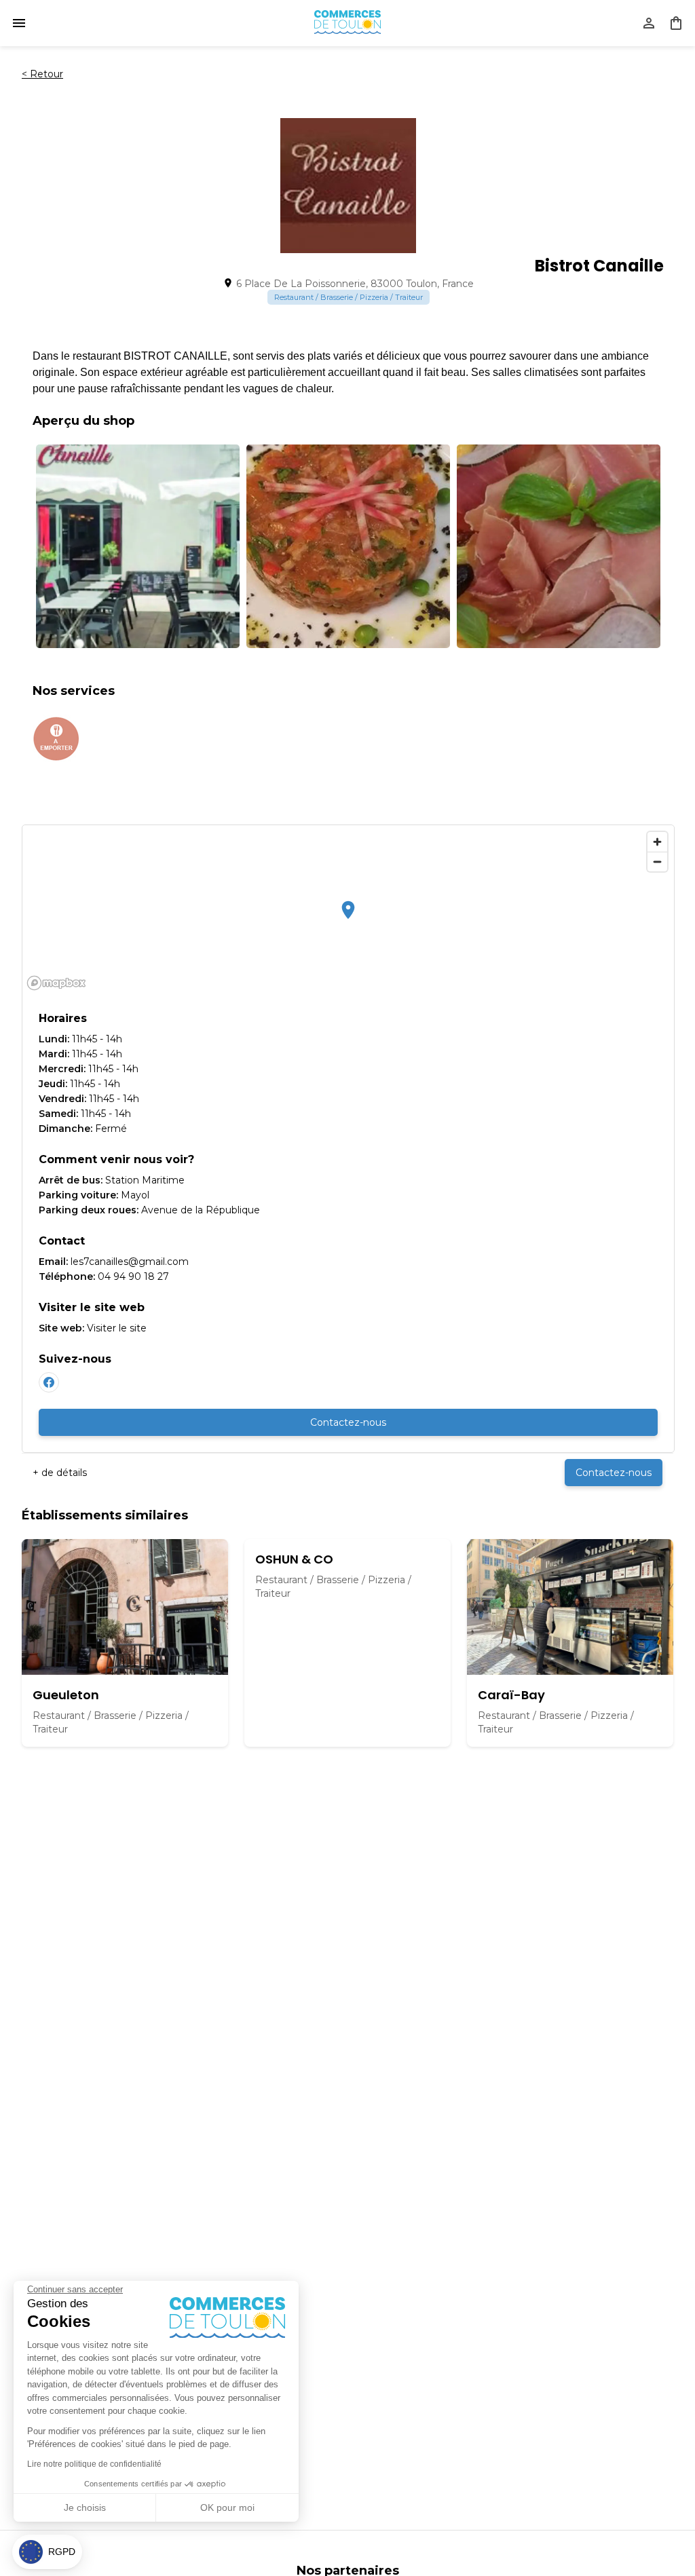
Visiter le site (117, 1328)
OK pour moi (227, 2507)
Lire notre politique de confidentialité (94, 2464)
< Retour (42, 74)
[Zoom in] (657, 842)
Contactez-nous (348, 1422)
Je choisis (85, 2507)
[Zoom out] (657, 861)
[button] (47, 2552)
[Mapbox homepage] (56, 983)
